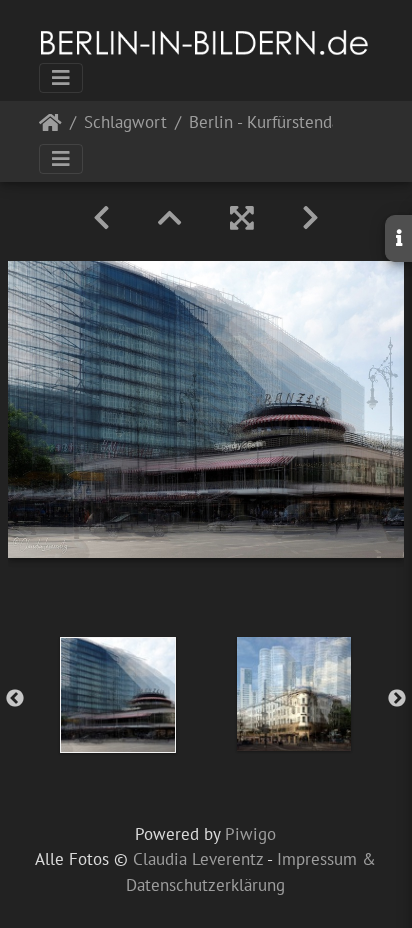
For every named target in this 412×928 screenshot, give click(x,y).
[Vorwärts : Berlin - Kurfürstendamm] (310, 218)
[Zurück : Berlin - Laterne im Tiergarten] (101, 218)
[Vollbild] (242, 218)
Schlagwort (125, 123)
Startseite (50, 126)
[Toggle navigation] (61, 78)
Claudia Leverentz (198, 859)
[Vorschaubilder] (170, 218)
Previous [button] (15, 699)
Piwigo (250, 834)
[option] (118, 695)
